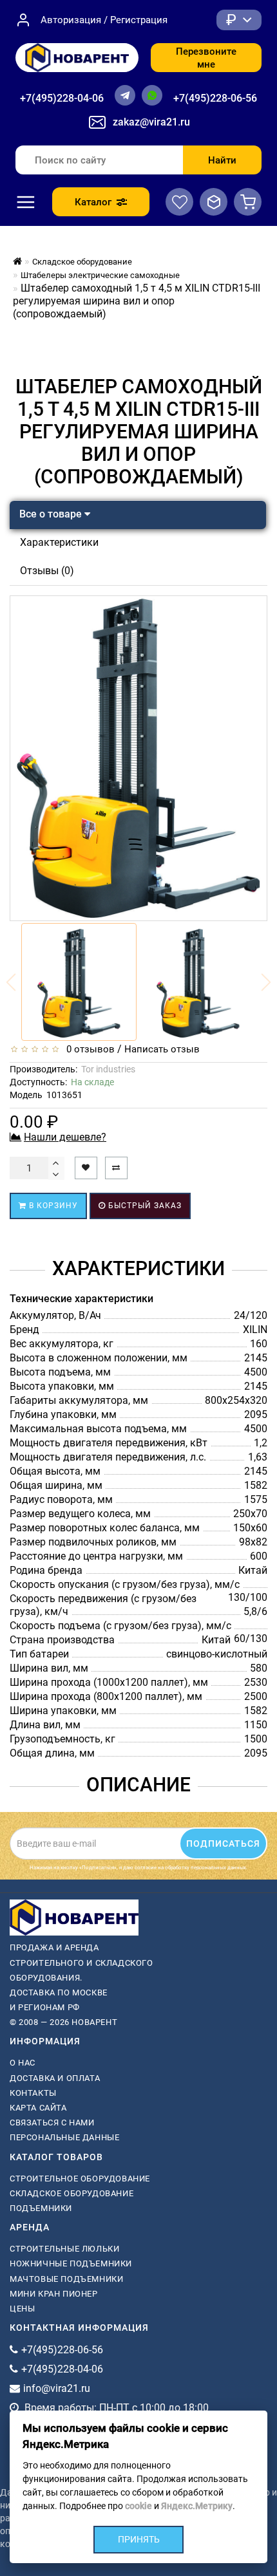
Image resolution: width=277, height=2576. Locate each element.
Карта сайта (38, 2108)
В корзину (52, 1206)
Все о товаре (52, 514)
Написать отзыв (162, 1049)
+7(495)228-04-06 (62, 98)
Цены (22, 2309)
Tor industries (108, 1069)
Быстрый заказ (144, 1206)
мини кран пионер (54, 2294)
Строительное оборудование (80, 2179)
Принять (139, 2539)
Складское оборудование (72, 2193)
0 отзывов (88, 1049)
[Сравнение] (214, 202)
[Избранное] (179, 202)
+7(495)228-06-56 (215, 98)
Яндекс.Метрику (197, 2506)
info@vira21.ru (57, 2388)
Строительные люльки (64, 2249)
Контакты (33, 2093)
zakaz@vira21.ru (151, 122)
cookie (138, 2506)
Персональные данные (64, 2137)
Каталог (93, 202)
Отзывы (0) (47, 571)
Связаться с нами (52, 2123)
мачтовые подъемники (66, 2279)
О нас (23, 2063)
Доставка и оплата (55, 2078)
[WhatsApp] (152, 95)
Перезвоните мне (206, 58)
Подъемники (41, 2208)
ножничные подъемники (71, 2263)
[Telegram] (125, 95)
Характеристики (59, 542)
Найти (222, 160)
